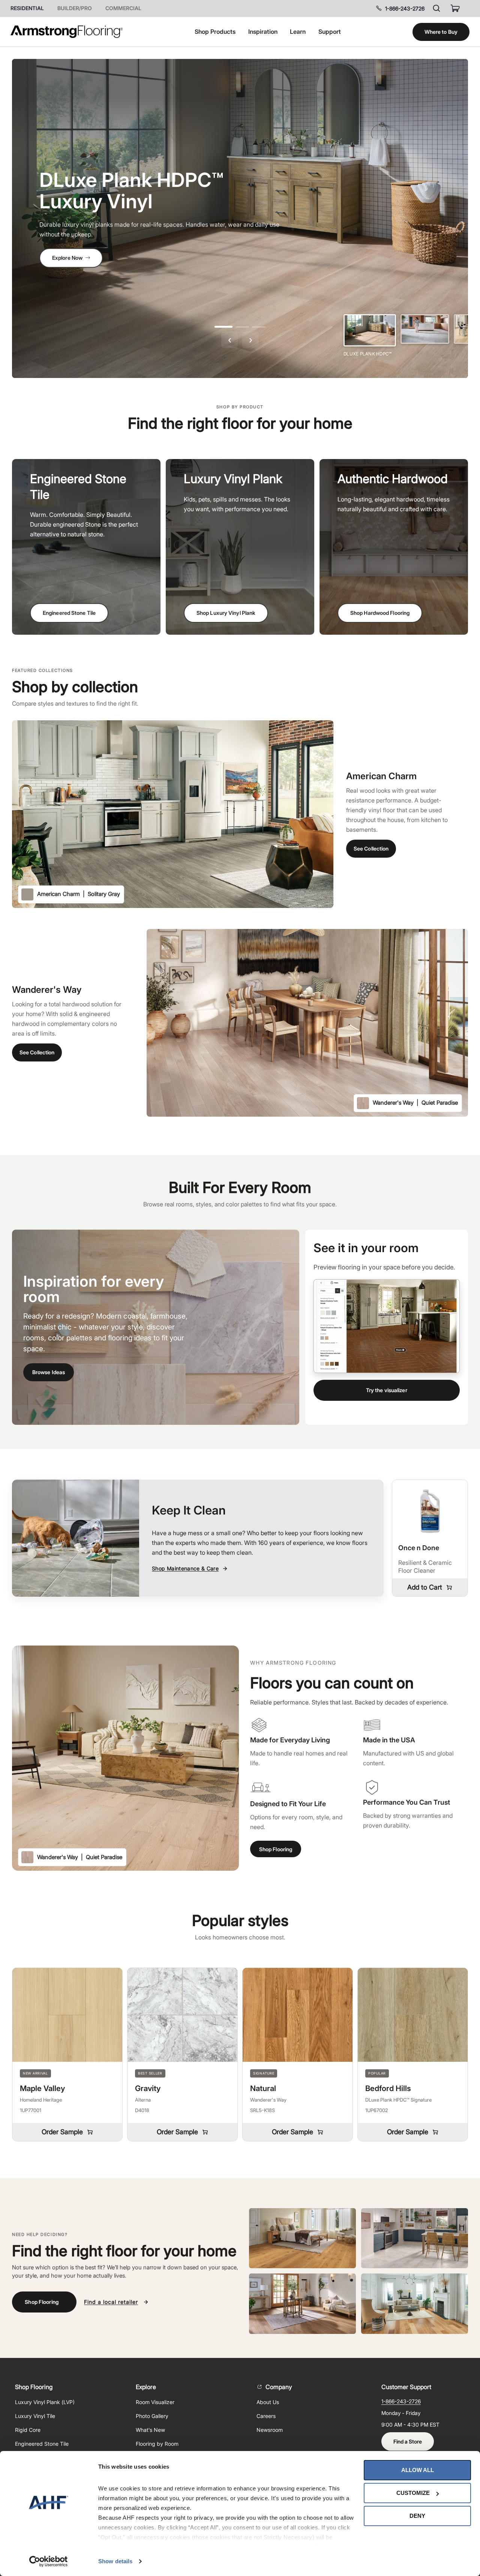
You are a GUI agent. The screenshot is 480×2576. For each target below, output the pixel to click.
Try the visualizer (387, 1390)
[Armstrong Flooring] (67, 32)
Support (330, 32)
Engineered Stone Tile (69, 613)
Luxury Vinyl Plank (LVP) (45, 2402)
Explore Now (67, 258)
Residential (27, 8)
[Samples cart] (455, 8)
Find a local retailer (111, 2302)
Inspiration (263, 32)
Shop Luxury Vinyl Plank (226, 613)
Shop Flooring (276, 1849)
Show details (115, 2561)
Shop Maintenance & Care (185, 1568)
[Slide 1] (370, 330)
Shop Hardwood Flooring (380, 613)
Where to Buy (441, 32)
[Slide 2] (425, 329)
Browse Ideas (49, 1372)
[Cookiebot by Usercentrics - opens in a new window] (49, 2561)
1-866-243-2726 (405, 8)
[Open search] (436, 8)
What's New (150, 2430)
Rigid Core (28, 2430)
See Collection (371, 848)
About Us (268, 2402)
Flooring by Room (157, 2444)
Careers (266, 2416)
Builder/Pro (75, 8)
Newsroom (270, 2430)
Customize (413, 2493)
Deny (417, 2516)
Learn (298, 32)
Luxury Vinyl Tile (35, 2416)
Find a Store (408, 2441)
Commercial (123, 8)
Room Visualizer (155, 2402)
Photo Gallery (152, 2416)
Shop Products (215, 32)
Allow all (418, 2470)
